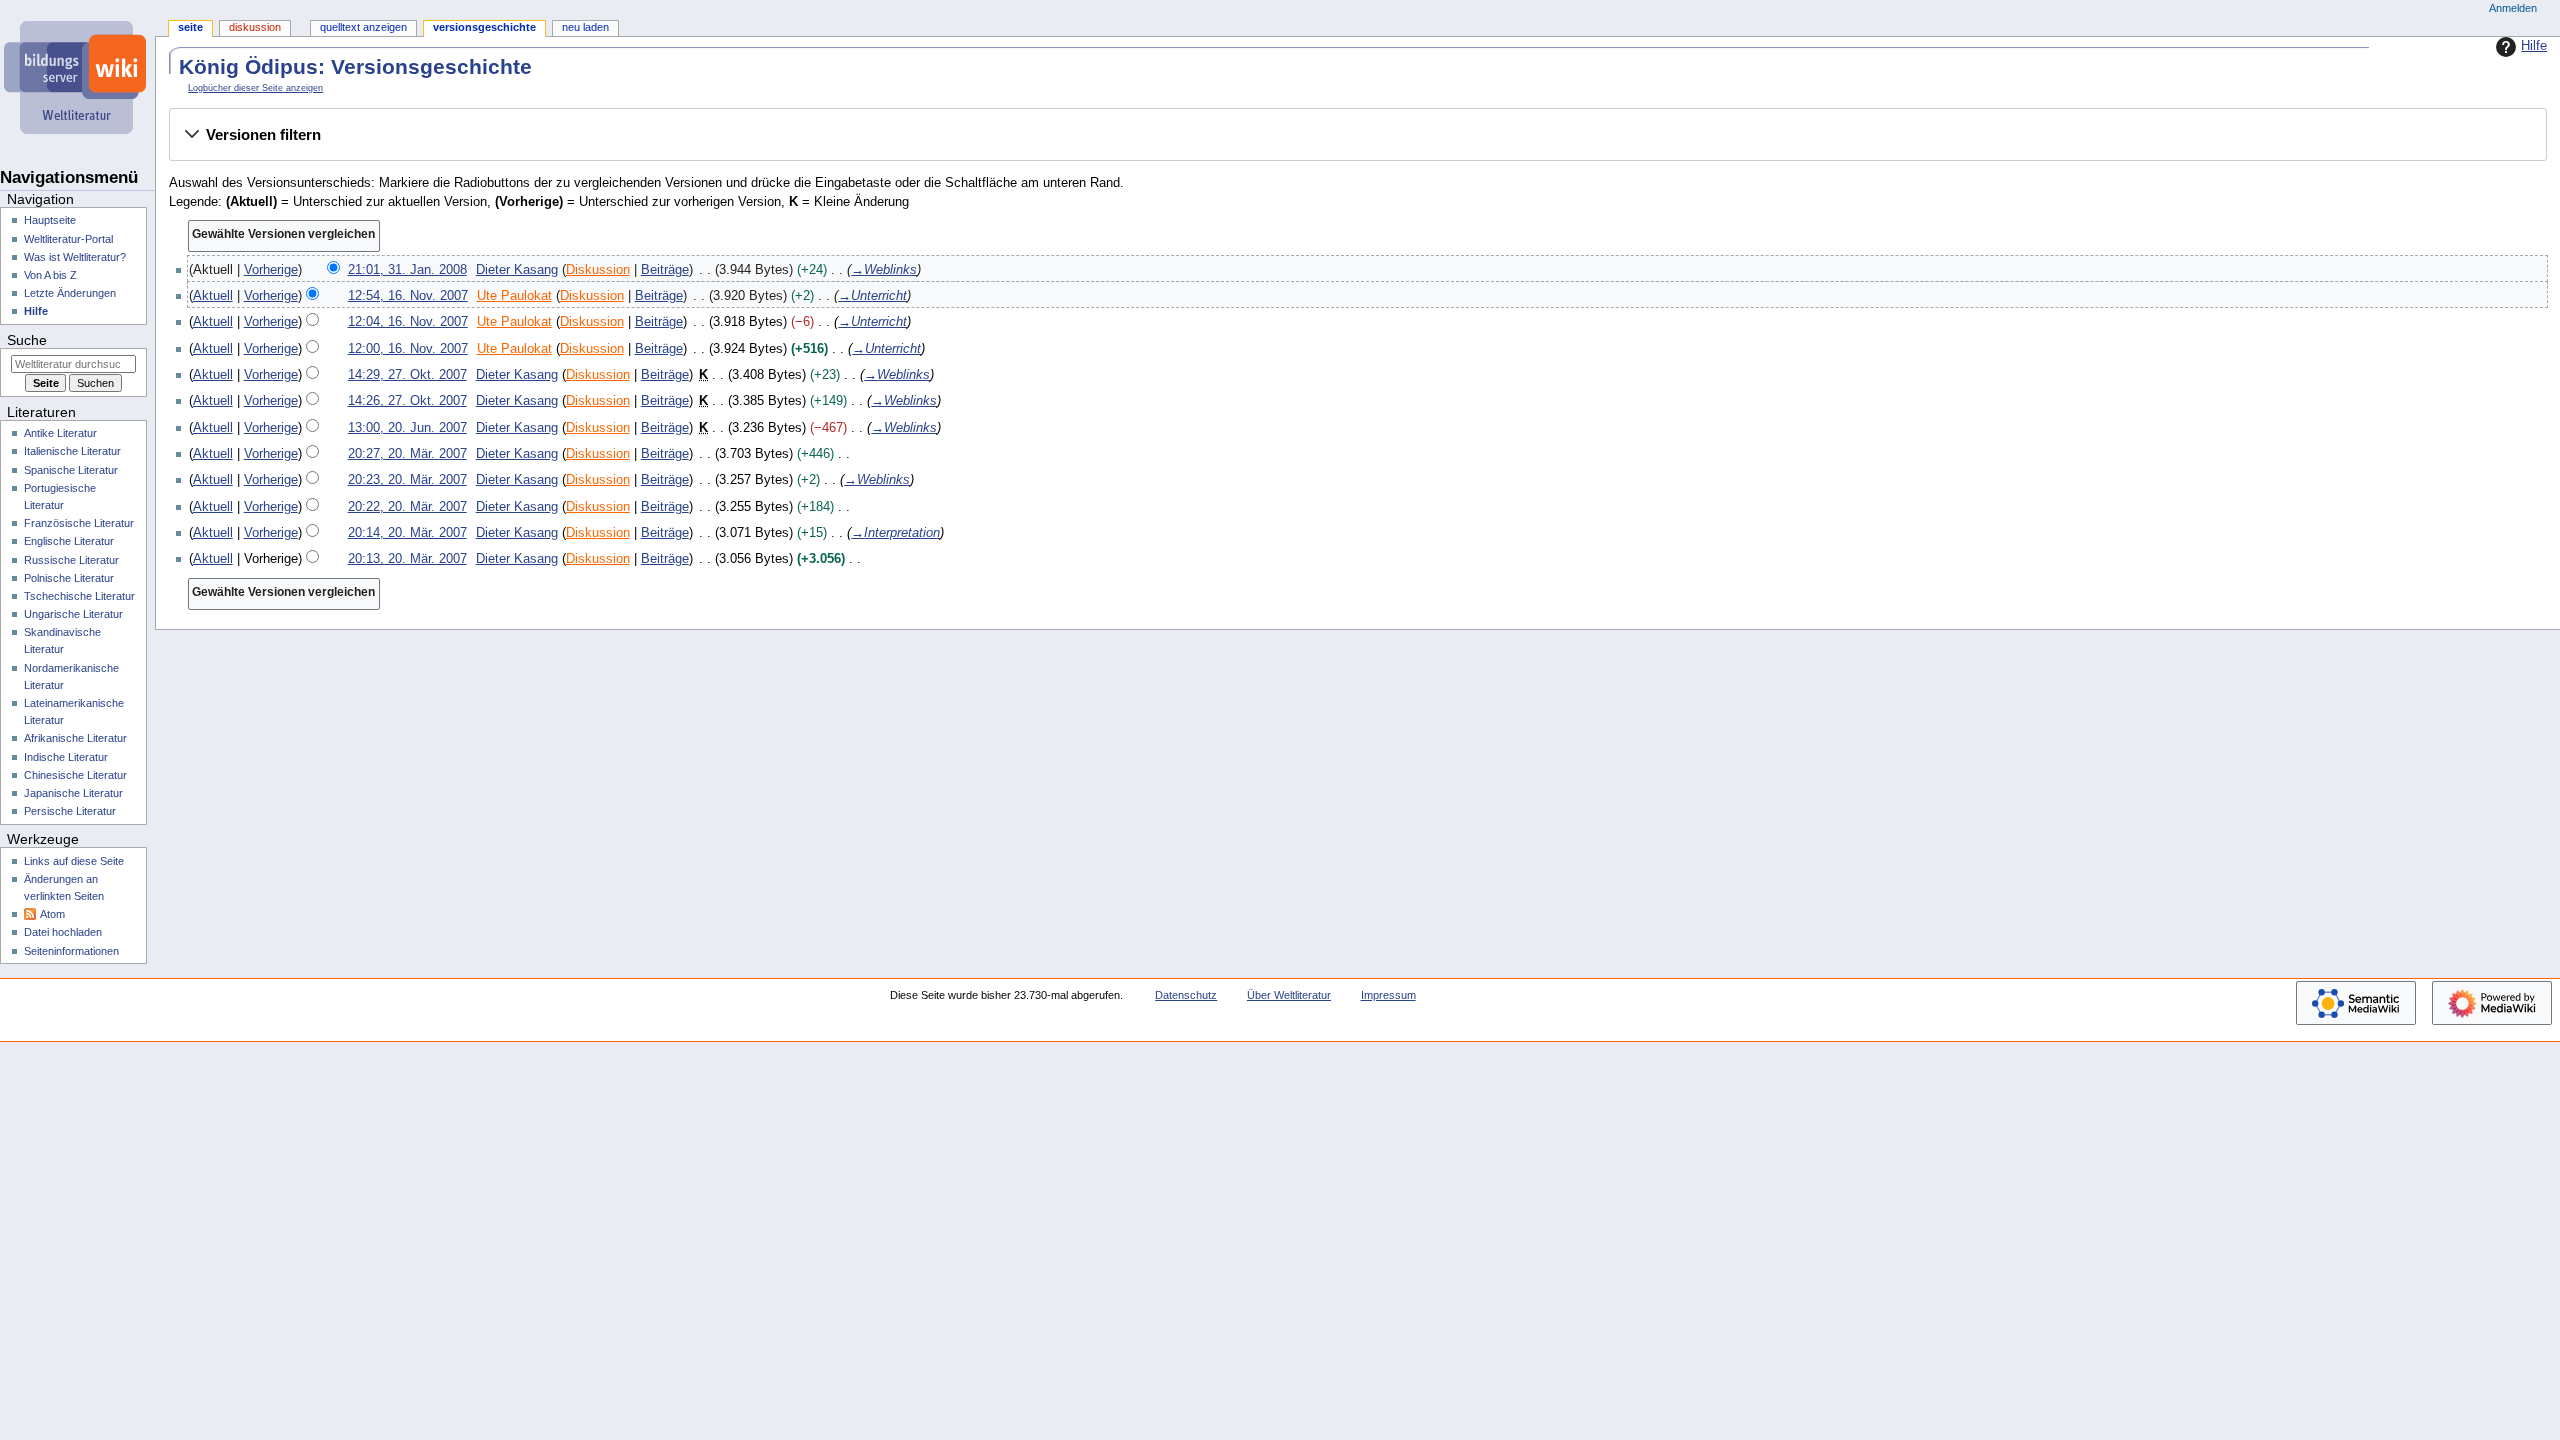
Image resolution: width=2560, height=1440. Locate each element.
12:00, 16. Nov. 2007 (408, 349)
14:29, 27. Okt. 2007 (407, 375)
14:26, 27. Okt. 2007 (407, 401)
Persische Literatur (70, 811)
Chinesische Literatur (75, 775)
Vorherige (271, 270)
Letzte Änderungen (70, 293)
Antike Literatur (60, 433)
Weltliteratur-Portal (68, 239)
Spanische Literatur (71, 470)
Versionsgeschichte (484, 27)
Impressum (1388, 995)
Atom (52, 914)
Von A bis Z (50, 275)
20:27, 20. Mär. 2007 (407, 454)
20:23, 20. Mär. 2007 (407, 480)
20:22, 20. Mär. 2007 (407, 507)
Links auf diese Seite (74, 861)
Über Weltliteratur (1289, 995)
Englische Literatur (69, 541)
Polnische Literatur (69, 578)
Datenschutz (1186, 995)
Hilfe (2534, 46)
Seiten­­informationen (71, 951)
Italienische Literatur (72, 451)
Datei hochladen (63, 932)
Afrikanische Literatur (75, 738)
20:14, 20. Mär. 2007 (407, 533)
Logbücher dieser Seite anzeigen (255, 88)
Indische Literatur (66, 757)
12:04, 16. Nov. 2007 (408, 322)
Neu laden (585, 27)
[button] (1357, 135)
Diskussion (598, 270)
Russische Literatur (71, 560)
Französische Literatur (79, 523)
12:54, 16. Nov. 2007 (408, 296)
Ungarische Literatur (73, 614)
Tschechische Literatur (79, 596)
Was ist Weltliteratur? (75, 257)
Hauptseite (50, 220)
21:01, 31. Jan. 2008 (407, 270)
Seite (190, 27)
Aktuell (213, 296)
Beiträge (665, 270)
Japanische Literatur (73, 793)
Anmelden (2513, 8)
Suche (27, 340)
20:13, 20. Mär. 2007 (407, 559)
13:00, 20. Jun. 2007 (407, 428)
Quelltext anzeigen (363, 27)
